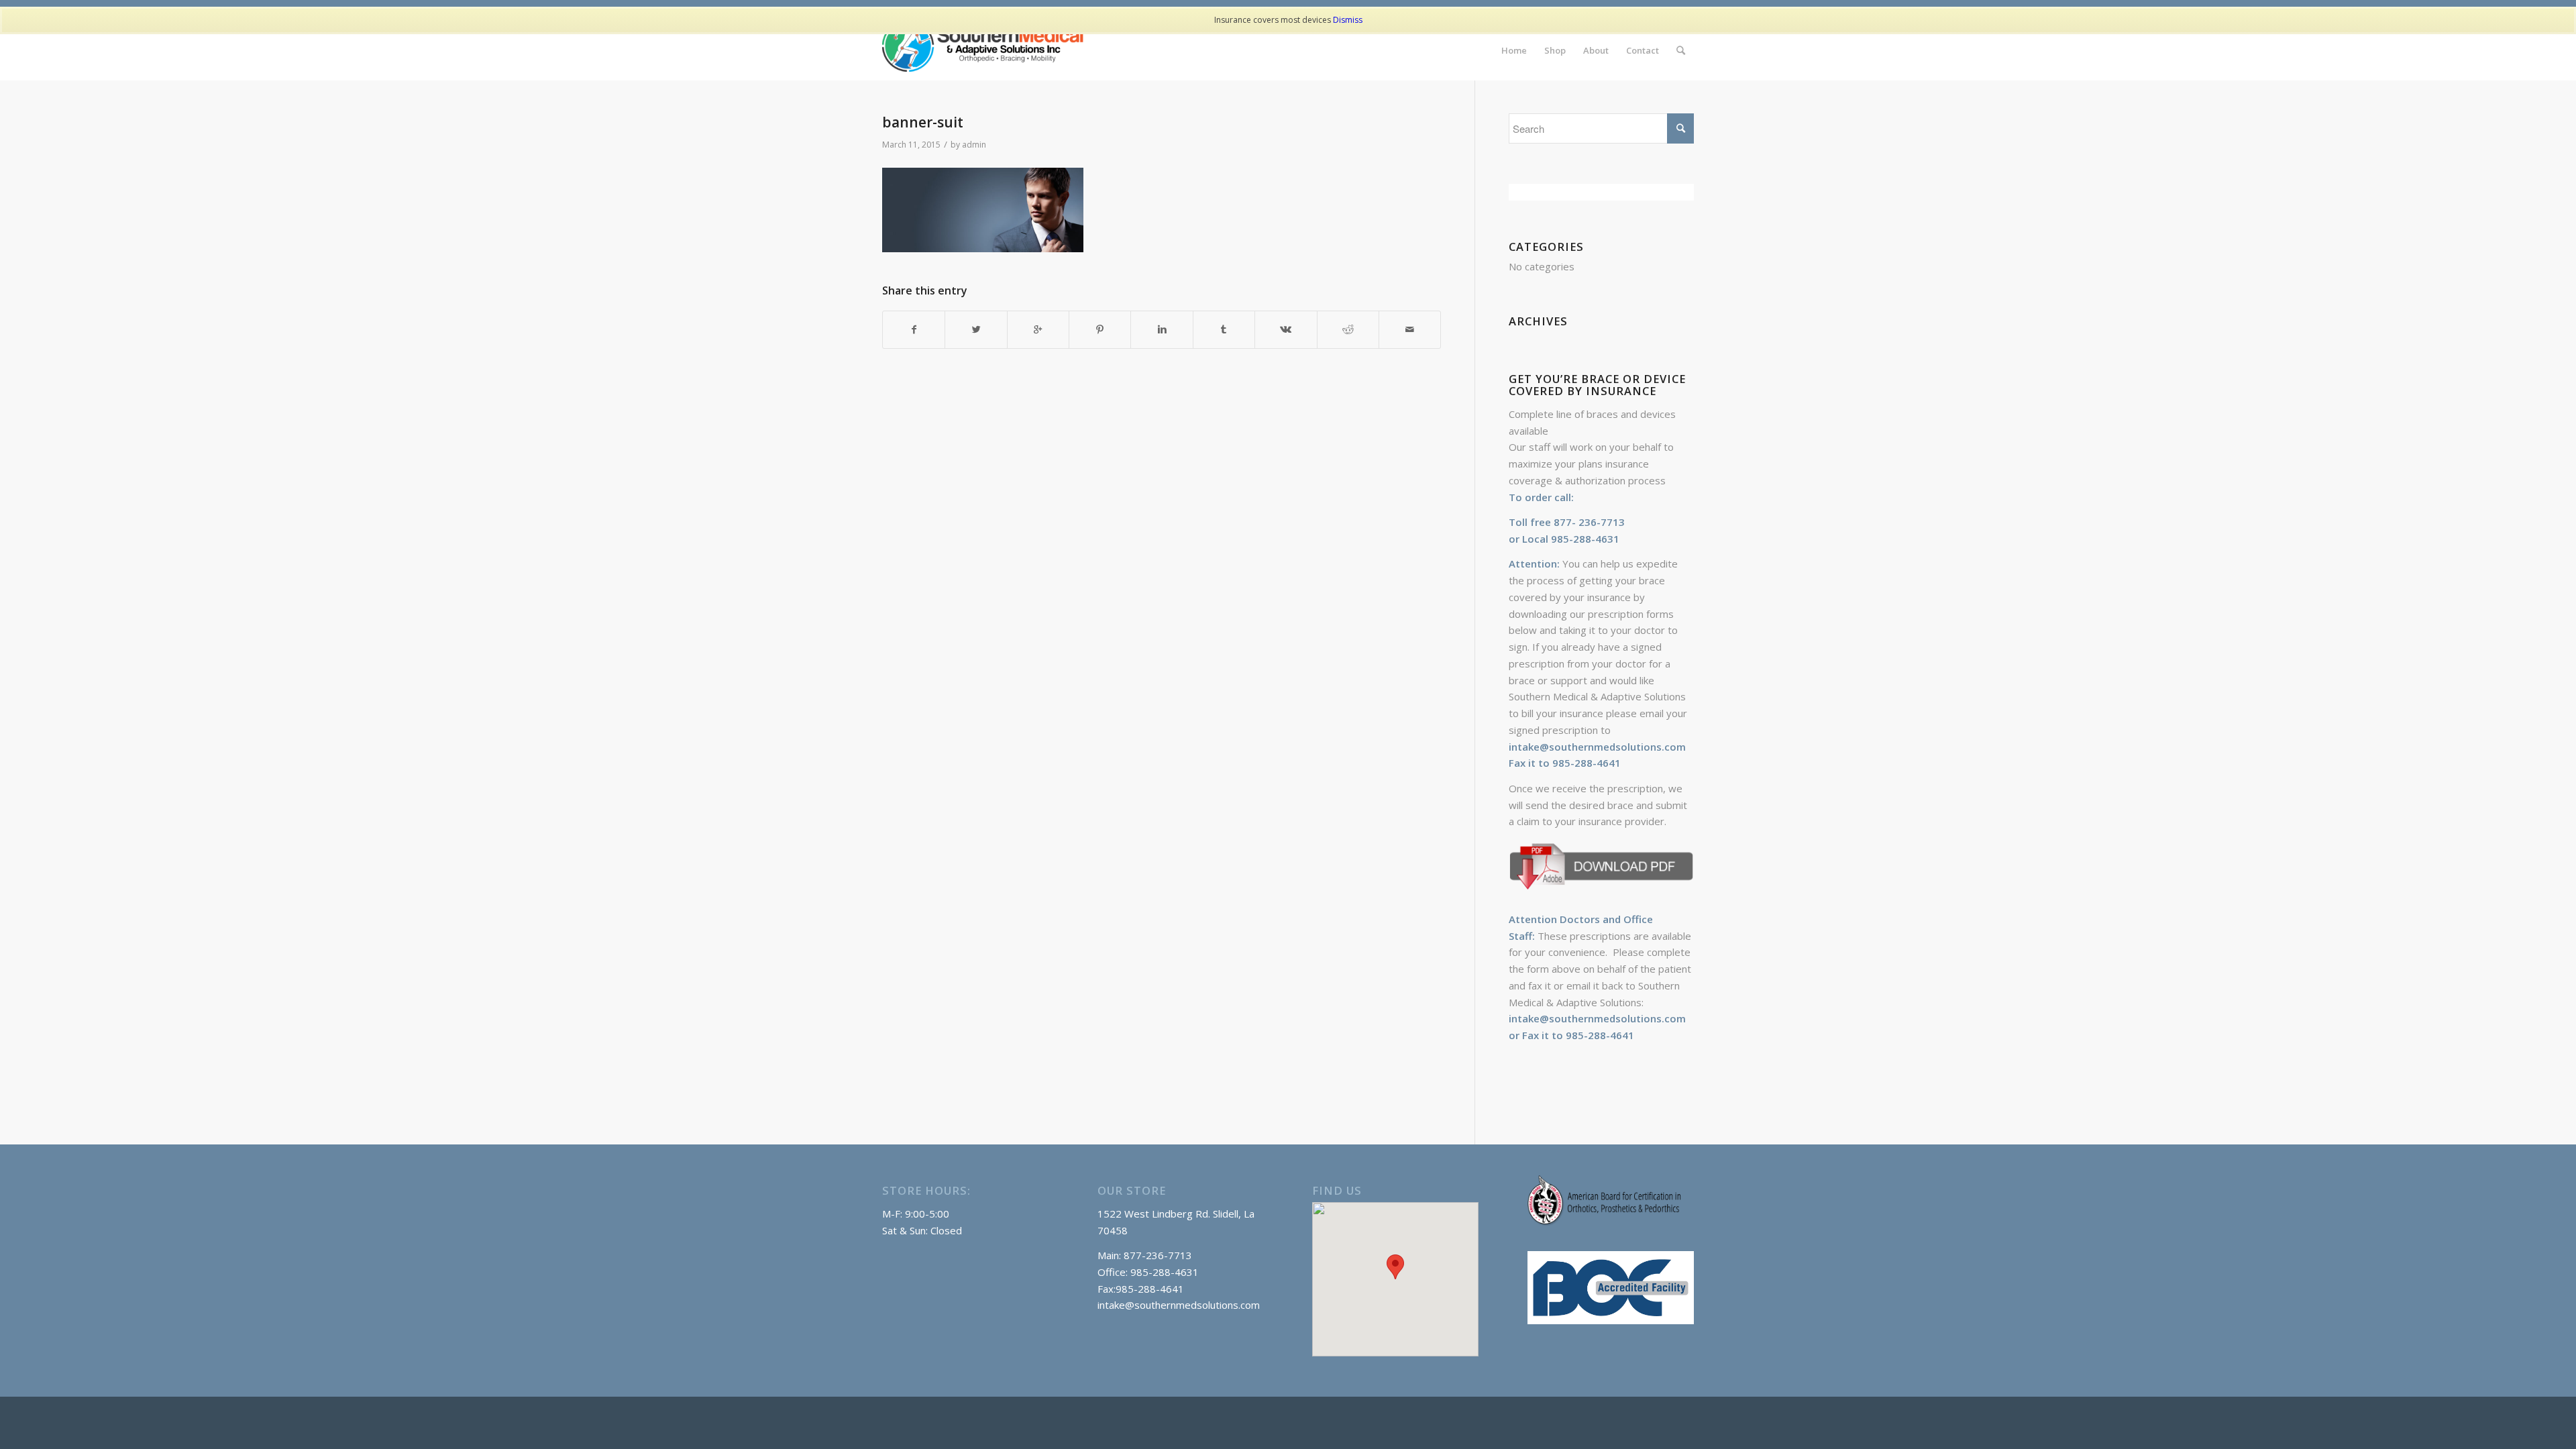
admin (974, 145)
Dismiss (1348, 20)
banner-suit (923, 122)
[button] (1395, 1267)
